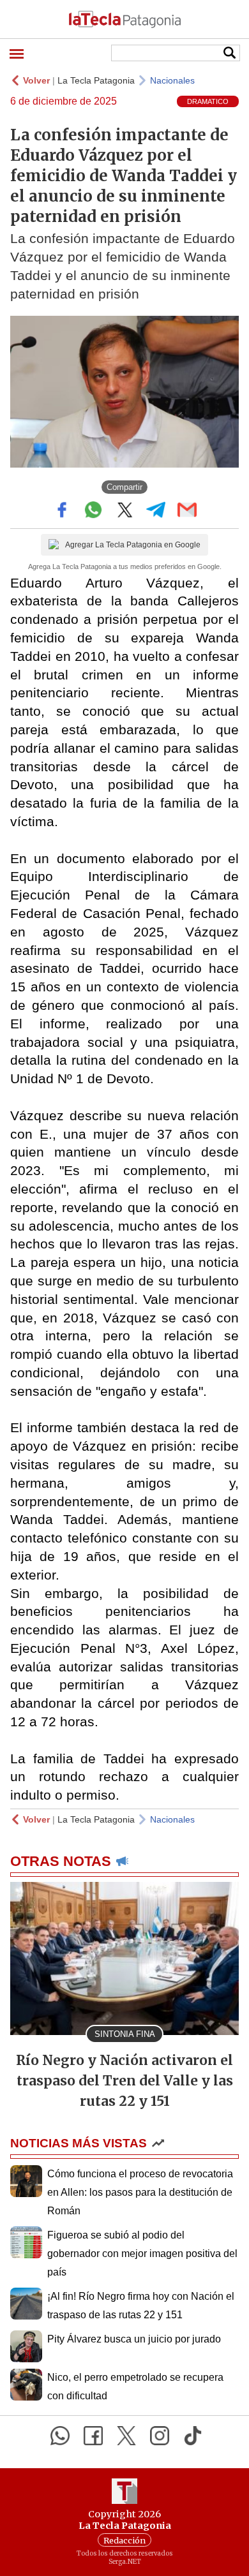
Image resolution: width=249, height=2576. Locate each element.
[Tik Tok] (193, 2436)
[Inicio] (124, 19)
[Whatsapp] (60, 2436)
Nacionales (172, 80)
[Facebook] (93, 2436)
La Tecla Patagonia (96, 80)
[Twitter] (126, 2436)
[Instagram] (160, 2436)
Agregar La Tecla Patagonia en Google (133, 545)
